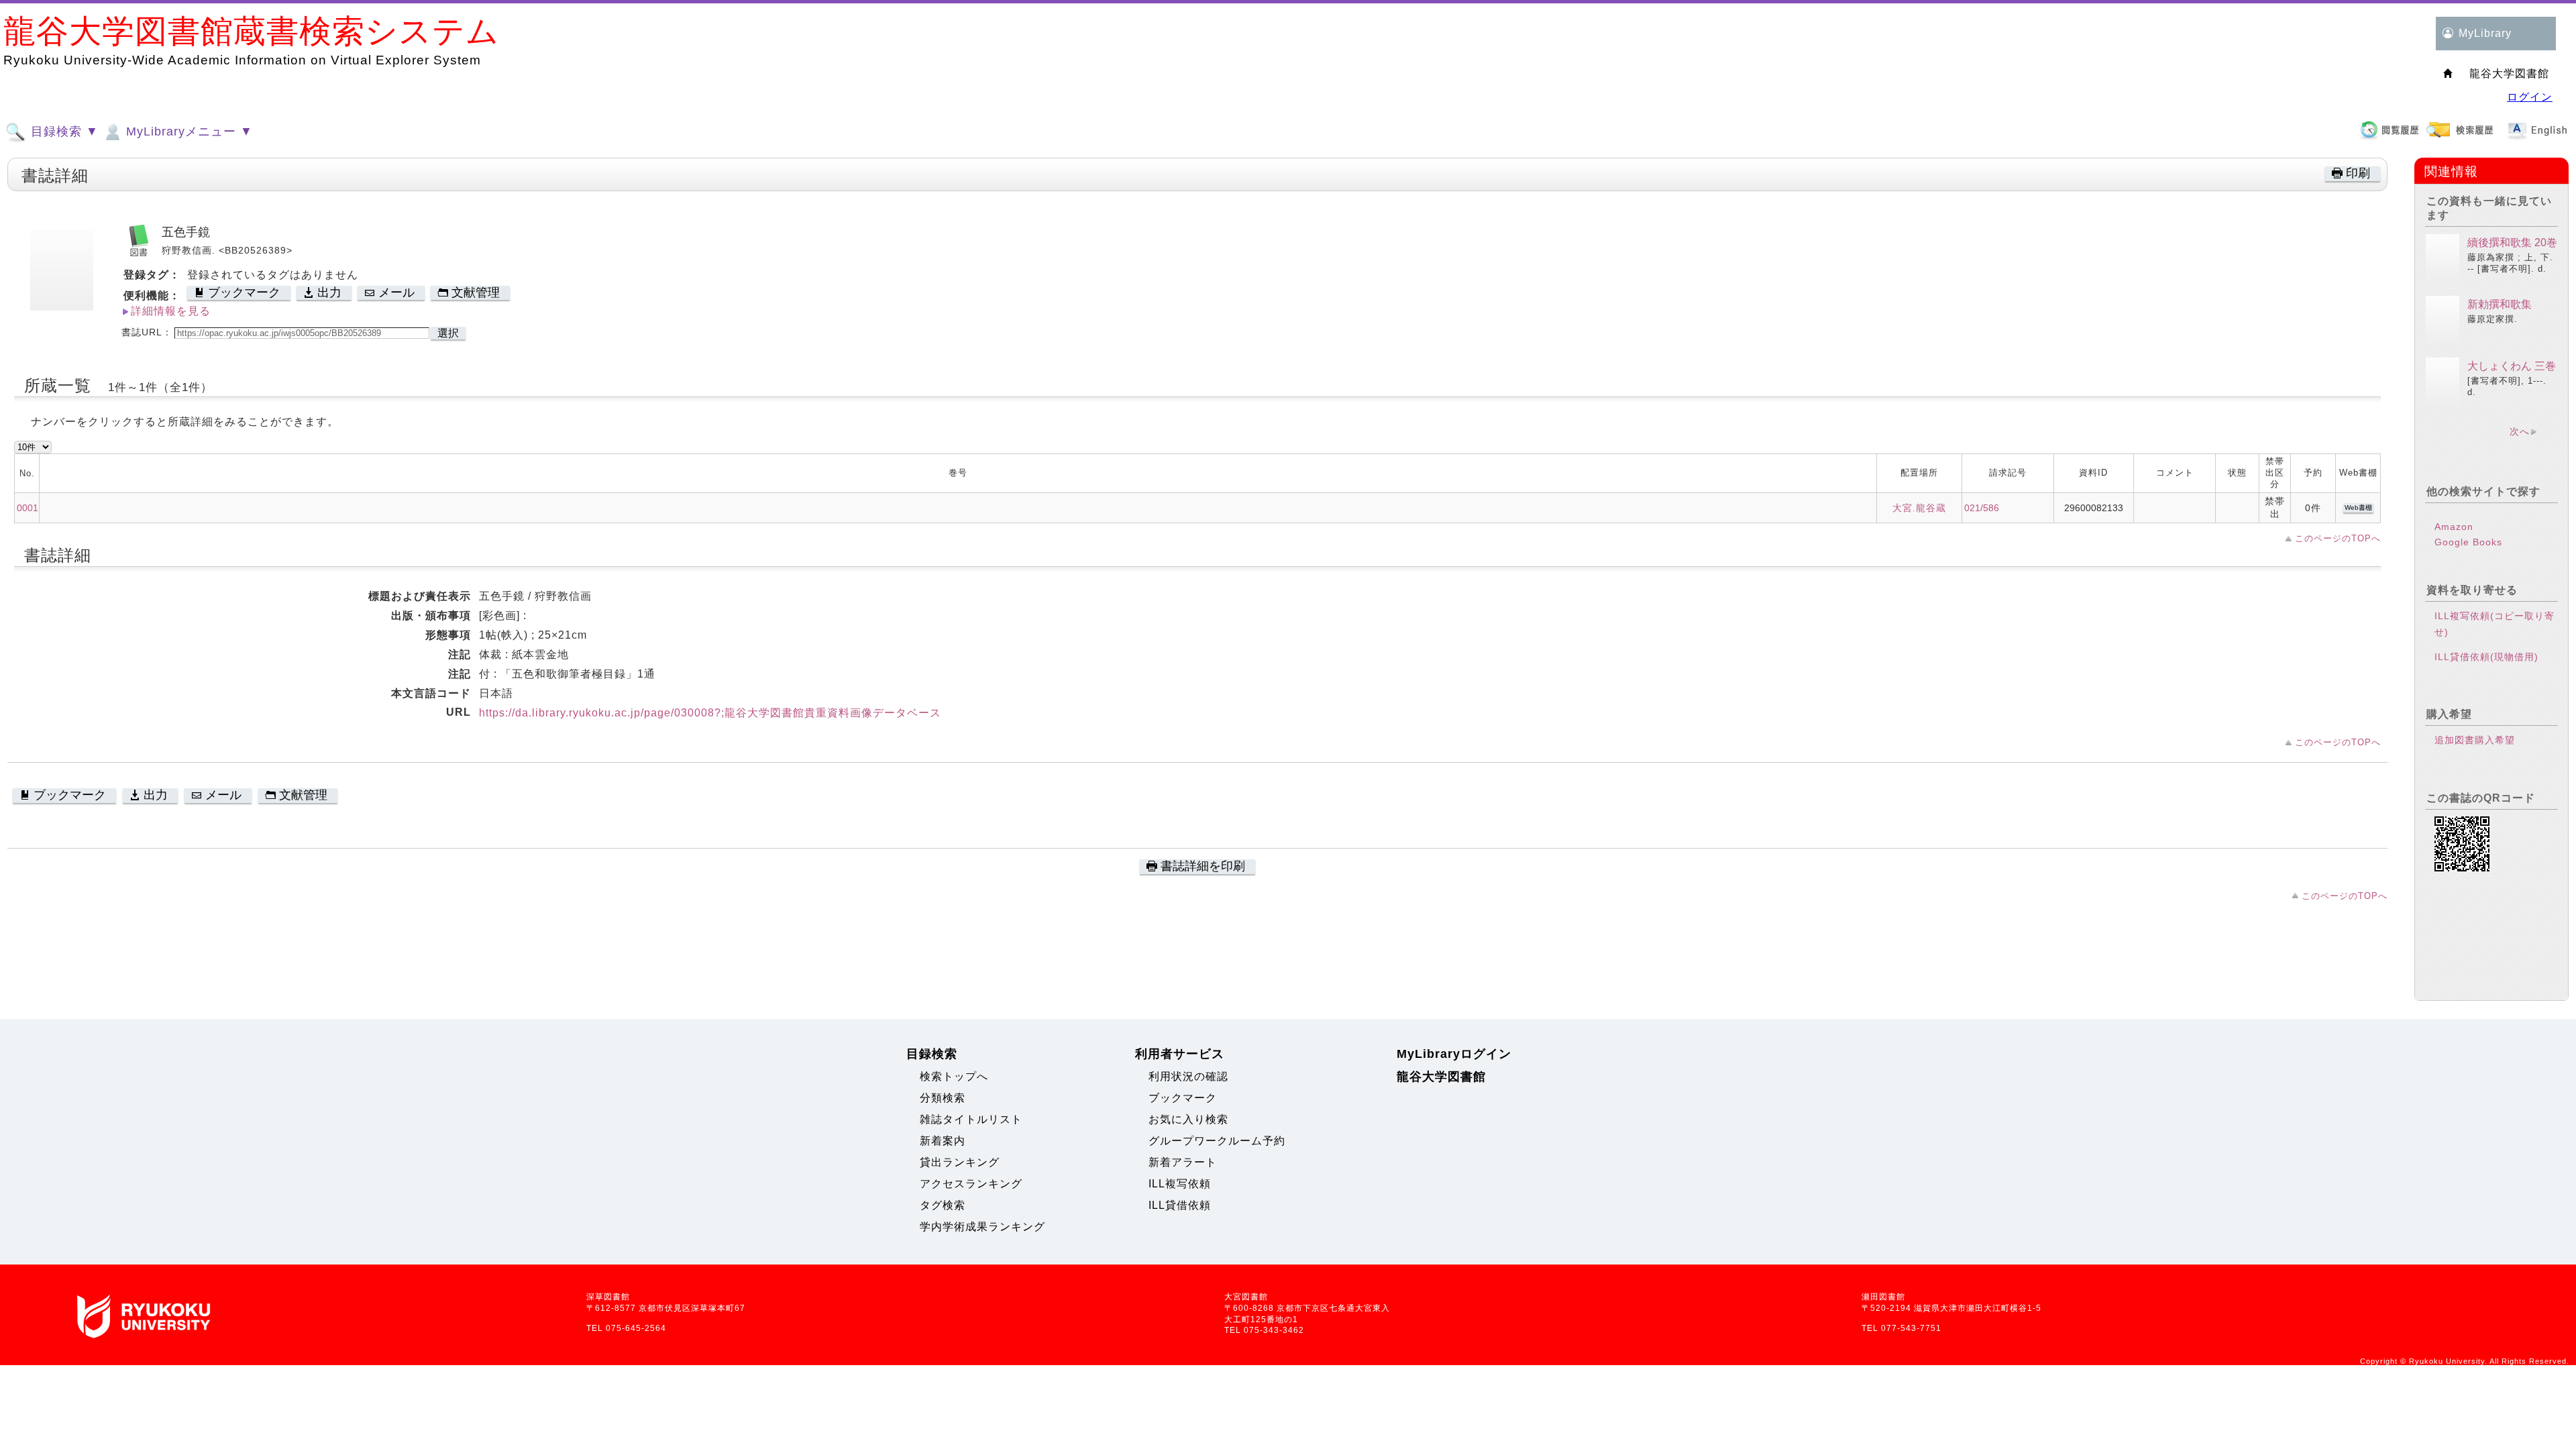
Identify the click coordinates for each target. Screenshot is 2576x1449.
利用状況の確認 (1188, 1076)
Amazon (2454, 527)
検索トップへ (954, 1076)
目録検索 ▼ (63, 131)
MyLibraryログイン (1454, 1054)
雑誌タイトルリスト (971, 1119)
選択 (448, 333)
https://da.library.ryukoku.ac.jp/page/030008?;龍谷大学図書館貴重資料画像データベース (710, 713)
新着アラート (1183, 1162)
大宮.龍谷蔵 (1919, 508)
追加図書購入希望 (2475, 740)
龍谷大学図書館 (1441, 1077)
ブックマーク (1183, 1098)
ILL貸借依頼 (1180, 1205)
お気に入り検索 (1188, 1119)
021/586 (1982, 508)
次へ (2520, 431)
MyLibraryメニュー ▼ (187, 131)
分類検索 (943, 1098)
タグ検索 (943, 1205)
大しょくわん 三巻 (2512, 366)
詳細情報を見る (171, 311)
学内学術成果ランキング (982, 1227)
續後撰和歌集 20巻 (2512, 243)
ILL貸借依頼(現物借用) (2486, 657)
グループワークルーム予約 (1217, 1141)
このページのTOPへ (2338, 538)
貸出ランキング (960, 1162)
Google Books (2468, 542)
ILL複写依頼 (1180, 1184)
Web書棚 (2358, 507)
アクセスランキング (971, 1184)
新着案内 (943, 1141)
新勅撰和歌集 (2500, 304)
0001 (28, 508)
